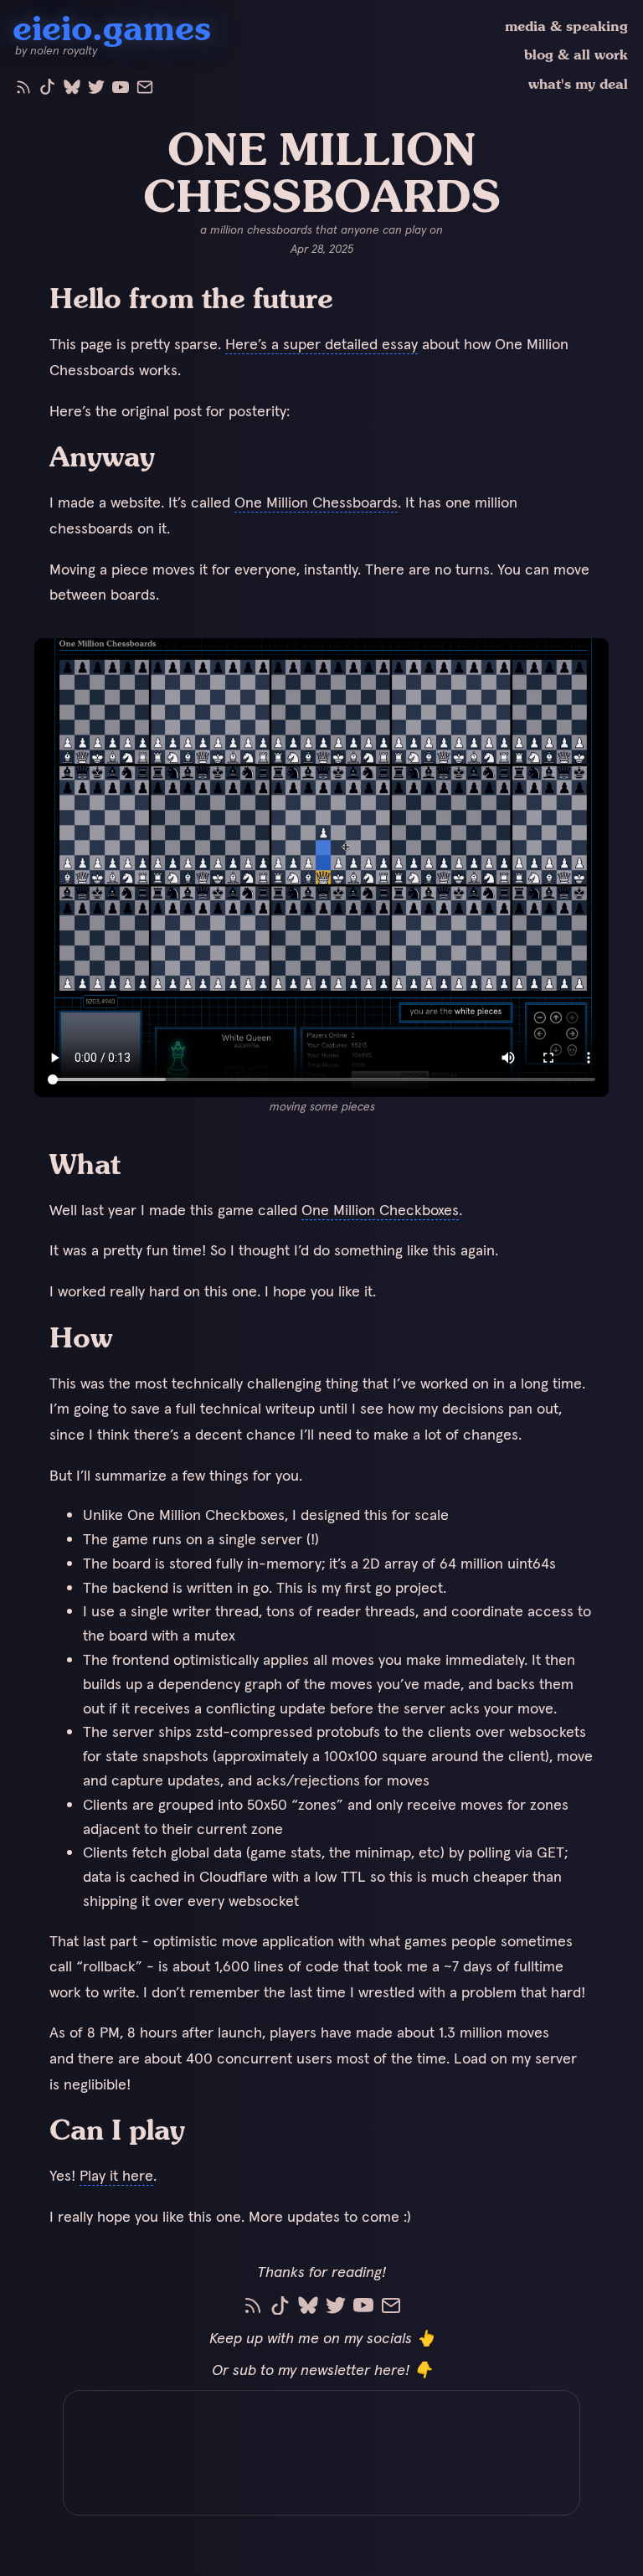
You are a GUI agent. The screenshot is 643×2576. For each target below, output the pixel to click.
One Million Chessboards (316, 502)
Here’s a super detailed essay (321, 344)
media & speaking (566, 26)
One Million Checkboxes (380, 1210)
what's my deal (578, 84)
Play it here (116, 2175)
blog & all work (576, 55)
